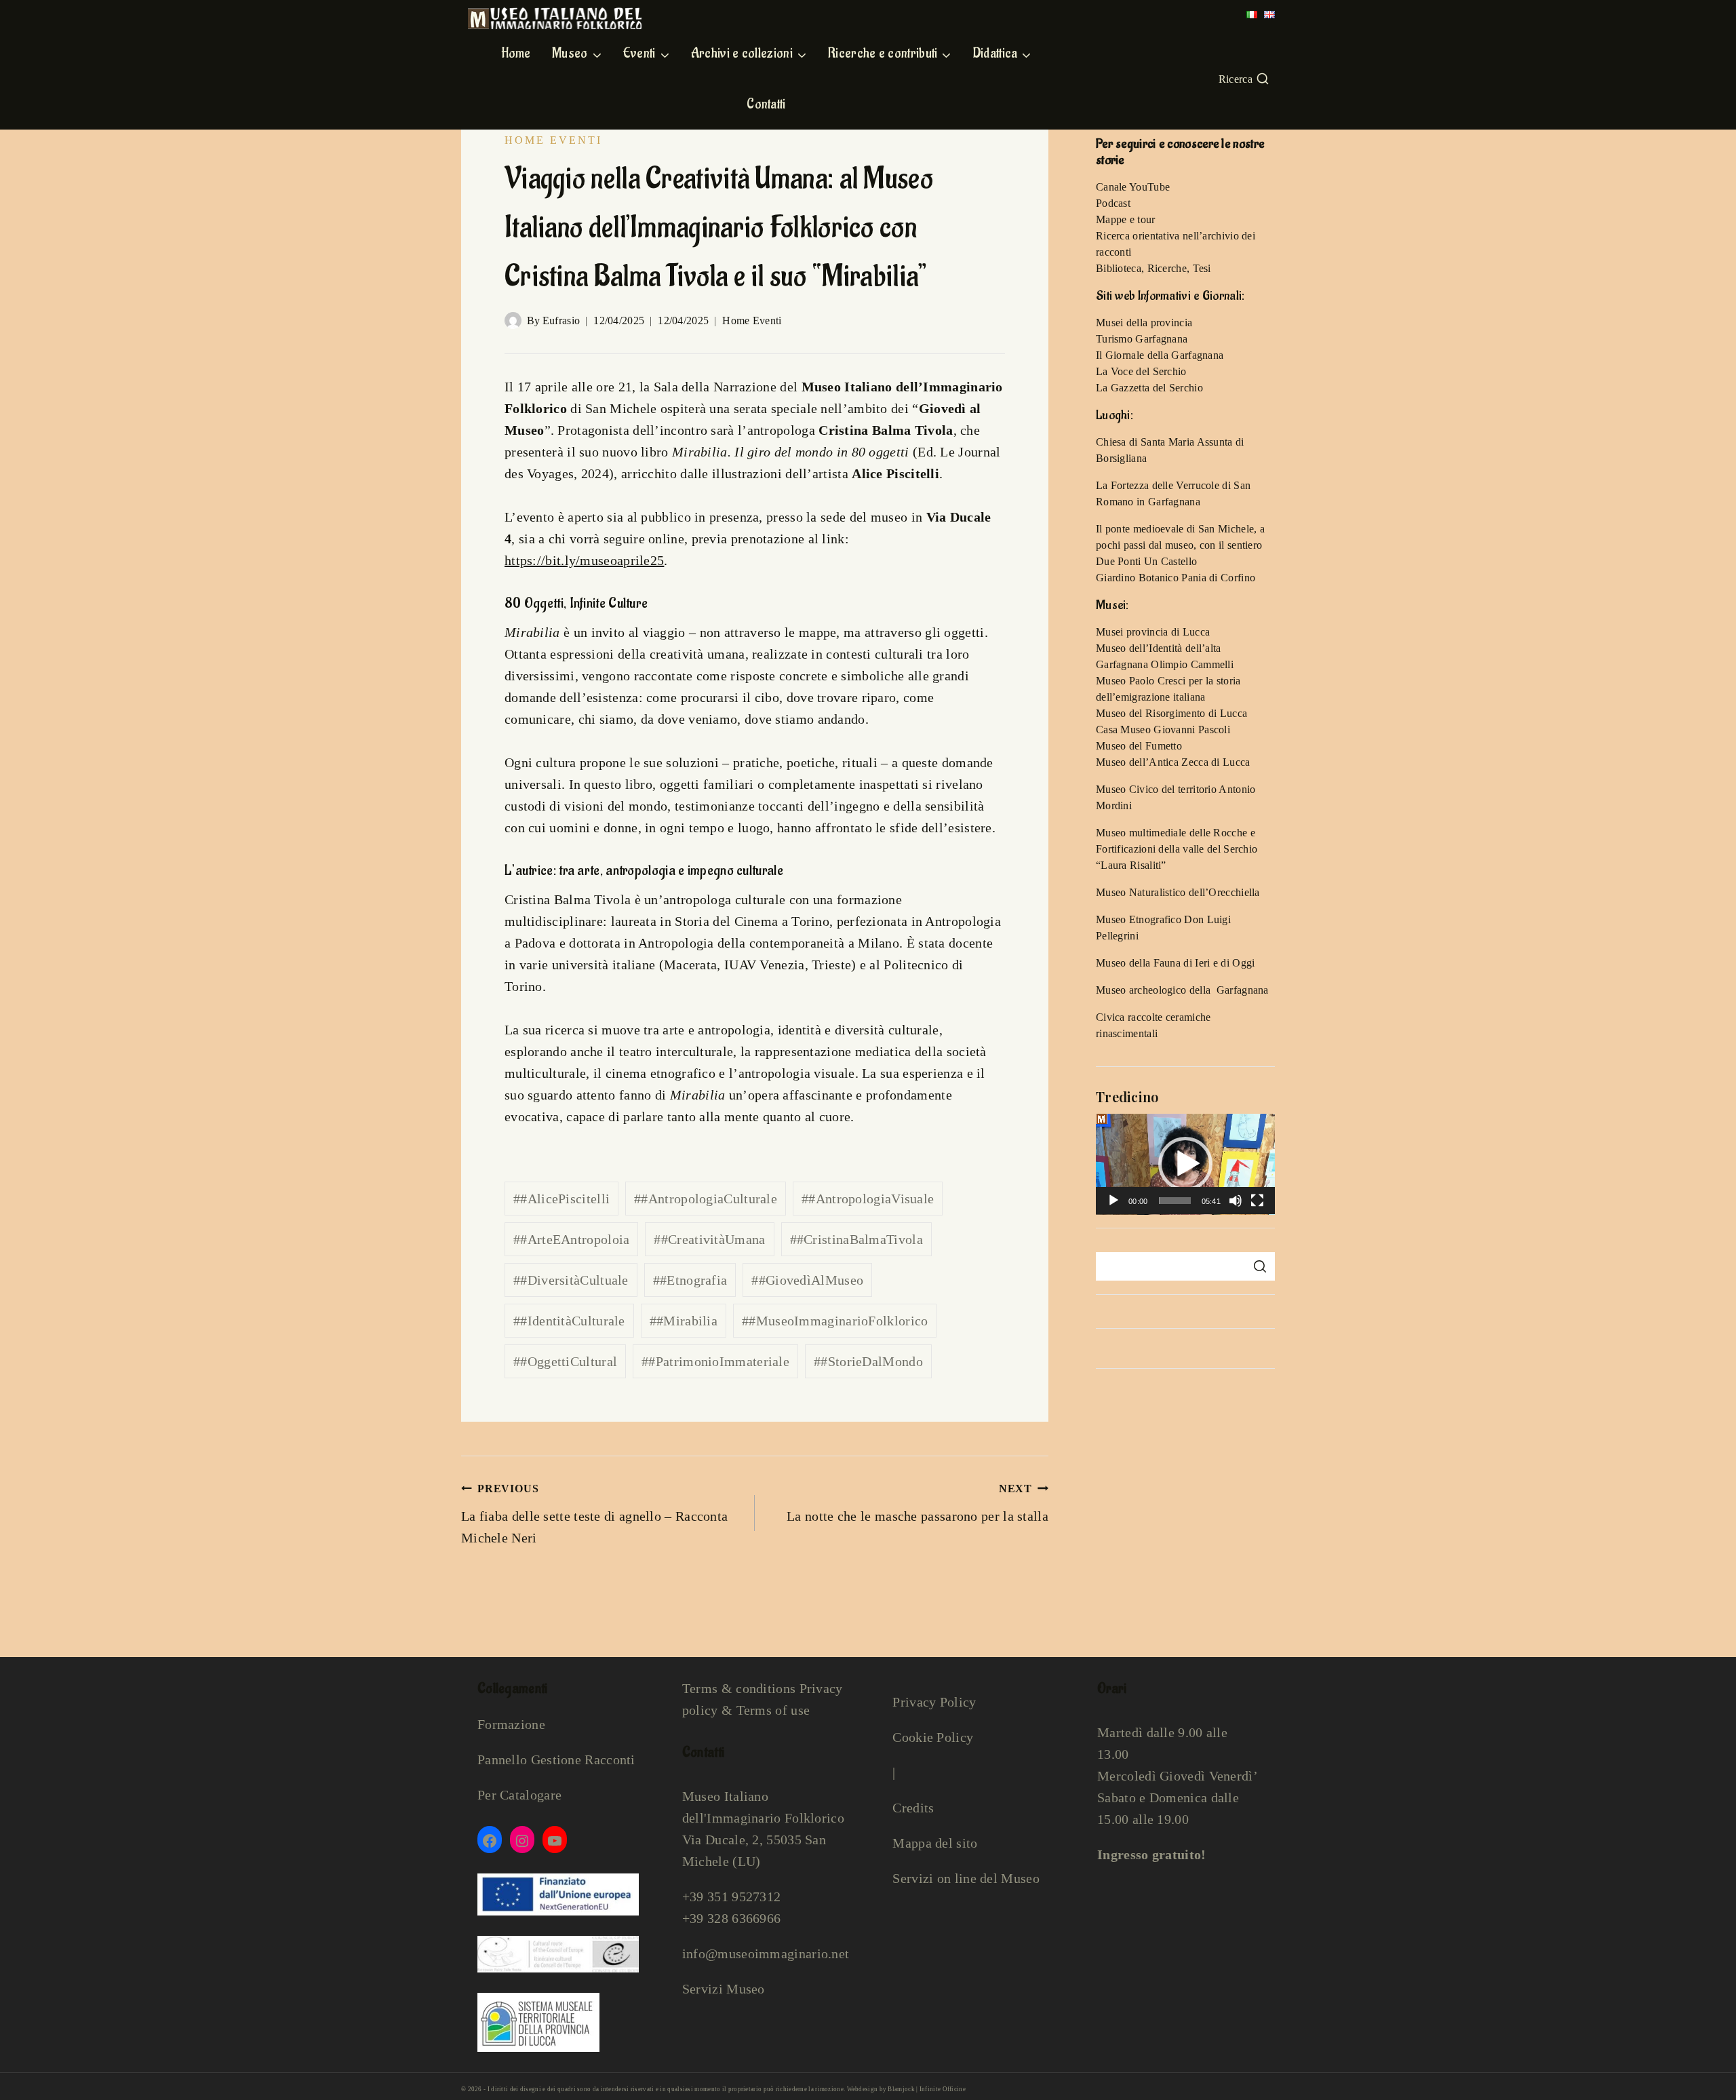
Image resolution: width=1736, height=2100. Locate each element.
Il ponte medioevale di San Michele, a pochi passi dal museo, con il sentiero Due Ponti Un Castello (1180, 545)
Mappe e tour (1126, 219)
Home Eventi (553, 140)
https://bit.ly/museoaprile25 (584, 560)
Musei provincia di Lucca (1153, 632)
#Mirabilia (684, 1321)
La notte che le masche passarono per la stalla (918, 1503)
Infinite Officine (943, 2089)
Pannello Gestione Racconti (556, 1759)
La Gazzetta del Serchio (1149, 388)
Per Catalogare (519, 1795)
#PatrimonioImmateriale (715, 1361)
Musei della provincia (1144, 323)
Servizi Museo (724, 1989)
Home (516, 54)
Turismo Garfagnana (1142, 339)
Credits (913, 1808)
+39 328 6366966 (732, 1918)
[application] (1185, 1164)
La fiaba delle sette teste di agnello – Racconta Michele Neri (594, 1514)
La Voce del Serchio (1141, 371)
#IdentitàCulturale (569, 1321)
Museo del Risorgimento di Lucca (1171, 713)
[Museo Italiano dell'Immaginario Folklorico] (555, 18)
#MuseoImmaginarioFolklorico (835, 1321)
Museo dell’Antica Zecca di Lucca (1173, 762)
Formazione (511, 1724)
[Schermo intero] (1257, 1201)
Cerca (1260, 1266)
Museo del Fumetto (1139, 746)
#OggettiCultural (565, 1361)
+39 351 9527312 (732, 1897)
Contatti (766, 104)
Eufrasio (561, 320)
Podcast (1113, 203)
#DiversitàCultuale (571, 1280)
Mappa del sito (935, 1843)
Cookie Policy (933, 1737)
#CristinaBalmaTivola (856, 1239)
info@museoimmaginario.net (766, 1953)
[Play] (1113, 1201)
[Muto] (1236, 1201)
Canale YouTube (1133, 187)
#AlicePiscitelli (561, 1199)
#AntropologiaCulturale (706, 1199)
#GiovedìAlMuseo (807, 1280)
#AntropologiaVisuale (868, 1199)
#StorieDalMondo (868, 1361)
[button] (1185, 1164)
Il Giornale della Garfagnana (1160, 355)
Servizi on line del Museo (966, 1878)
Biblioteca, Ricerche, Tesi (1153, 268)
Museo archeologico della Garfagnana (1182, 990)
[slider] (1175, 1201)
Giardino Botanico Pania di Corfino (1176, 578)
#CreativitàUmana (709, 1239)
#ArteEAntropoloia (571, 1239)
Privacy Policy (934, 1702)
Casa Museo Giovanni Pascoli (1163, 730)
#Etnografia (690, 1280)
